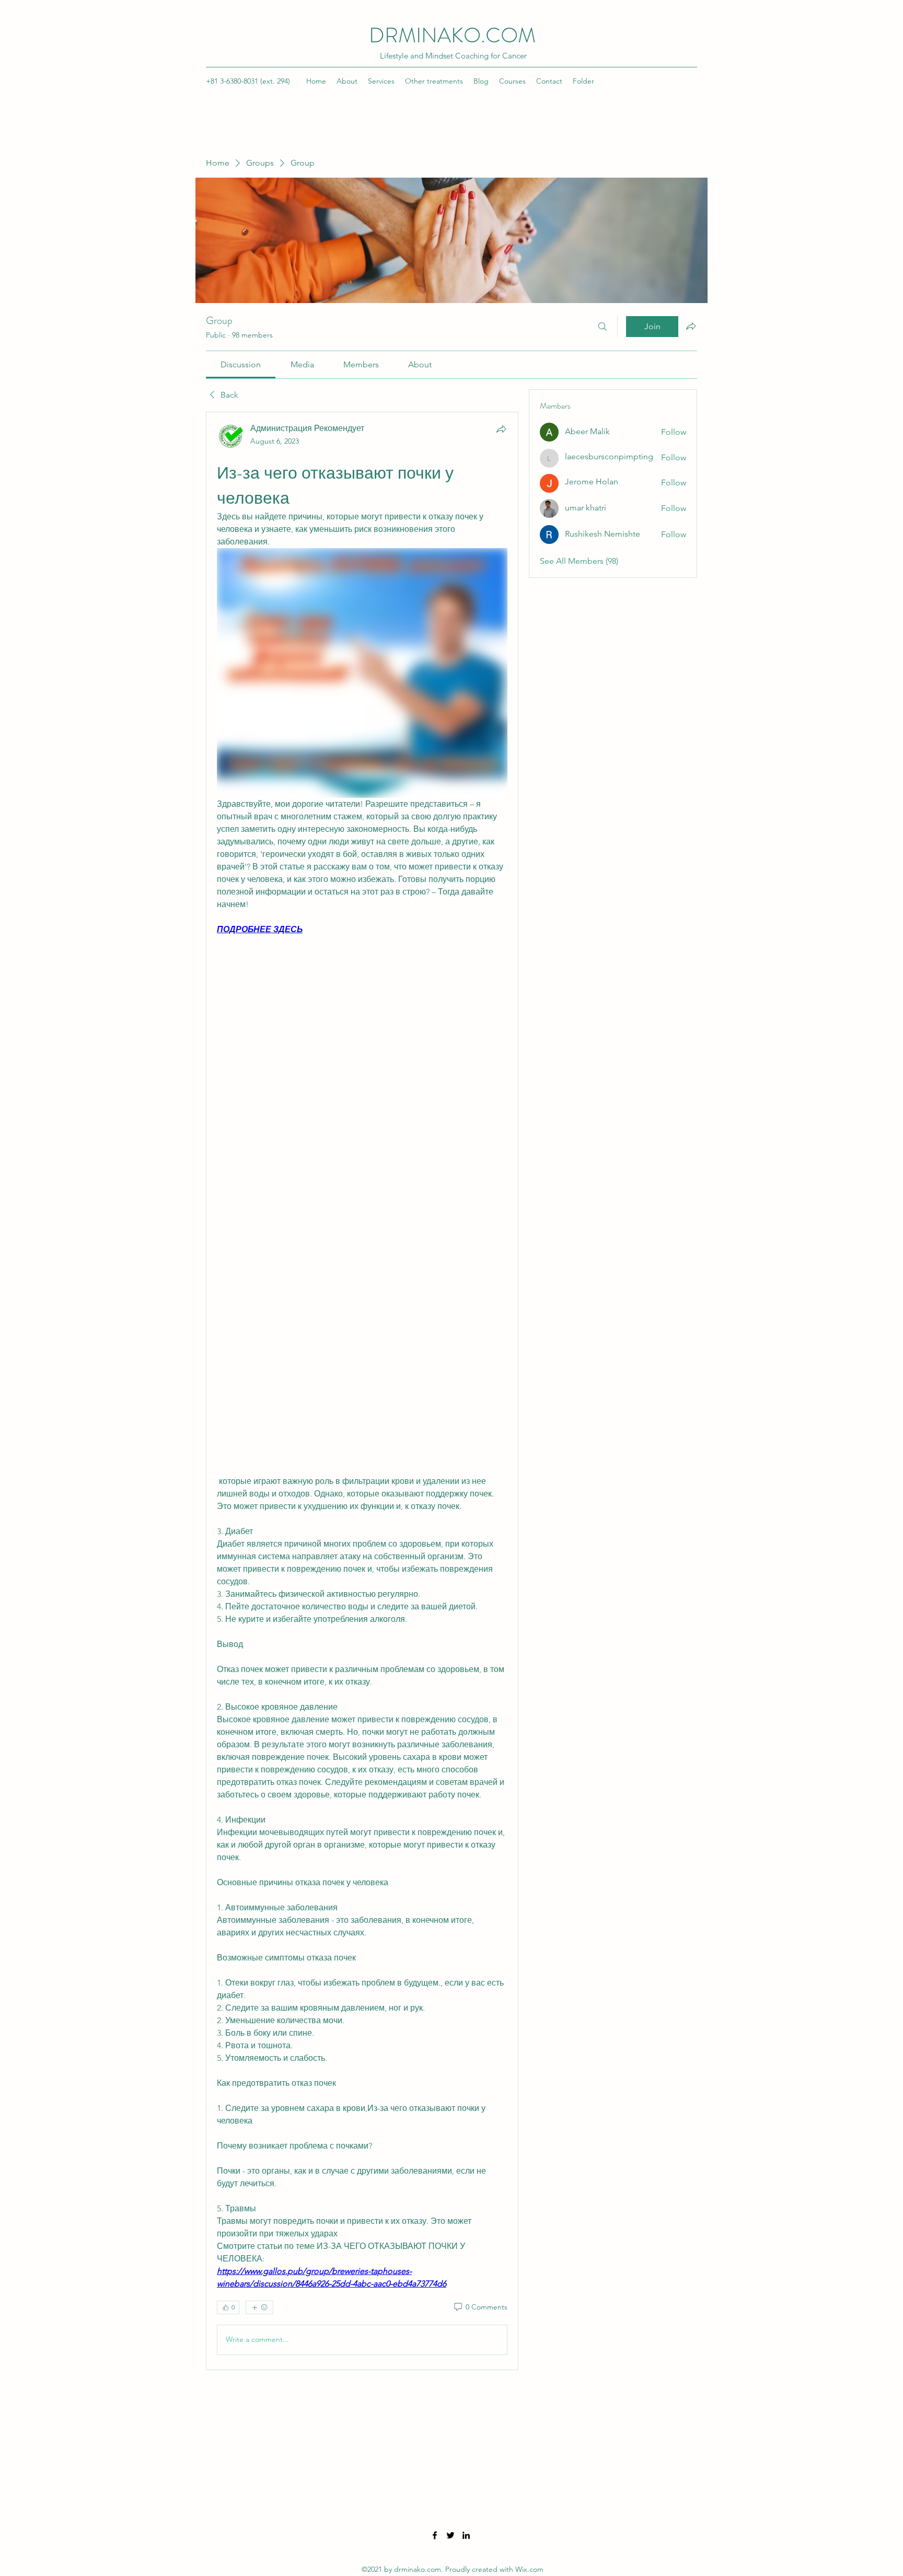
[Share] (501, 429)
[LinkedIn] (466, 2535)
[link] (241, 364)
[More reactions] (259, 2307)
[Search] (603, 327)
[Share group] (691, 326)
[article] (362, 1391)
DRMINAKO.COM (452, 35)
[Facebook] (435, 2535)
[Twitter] (450, 2535)
